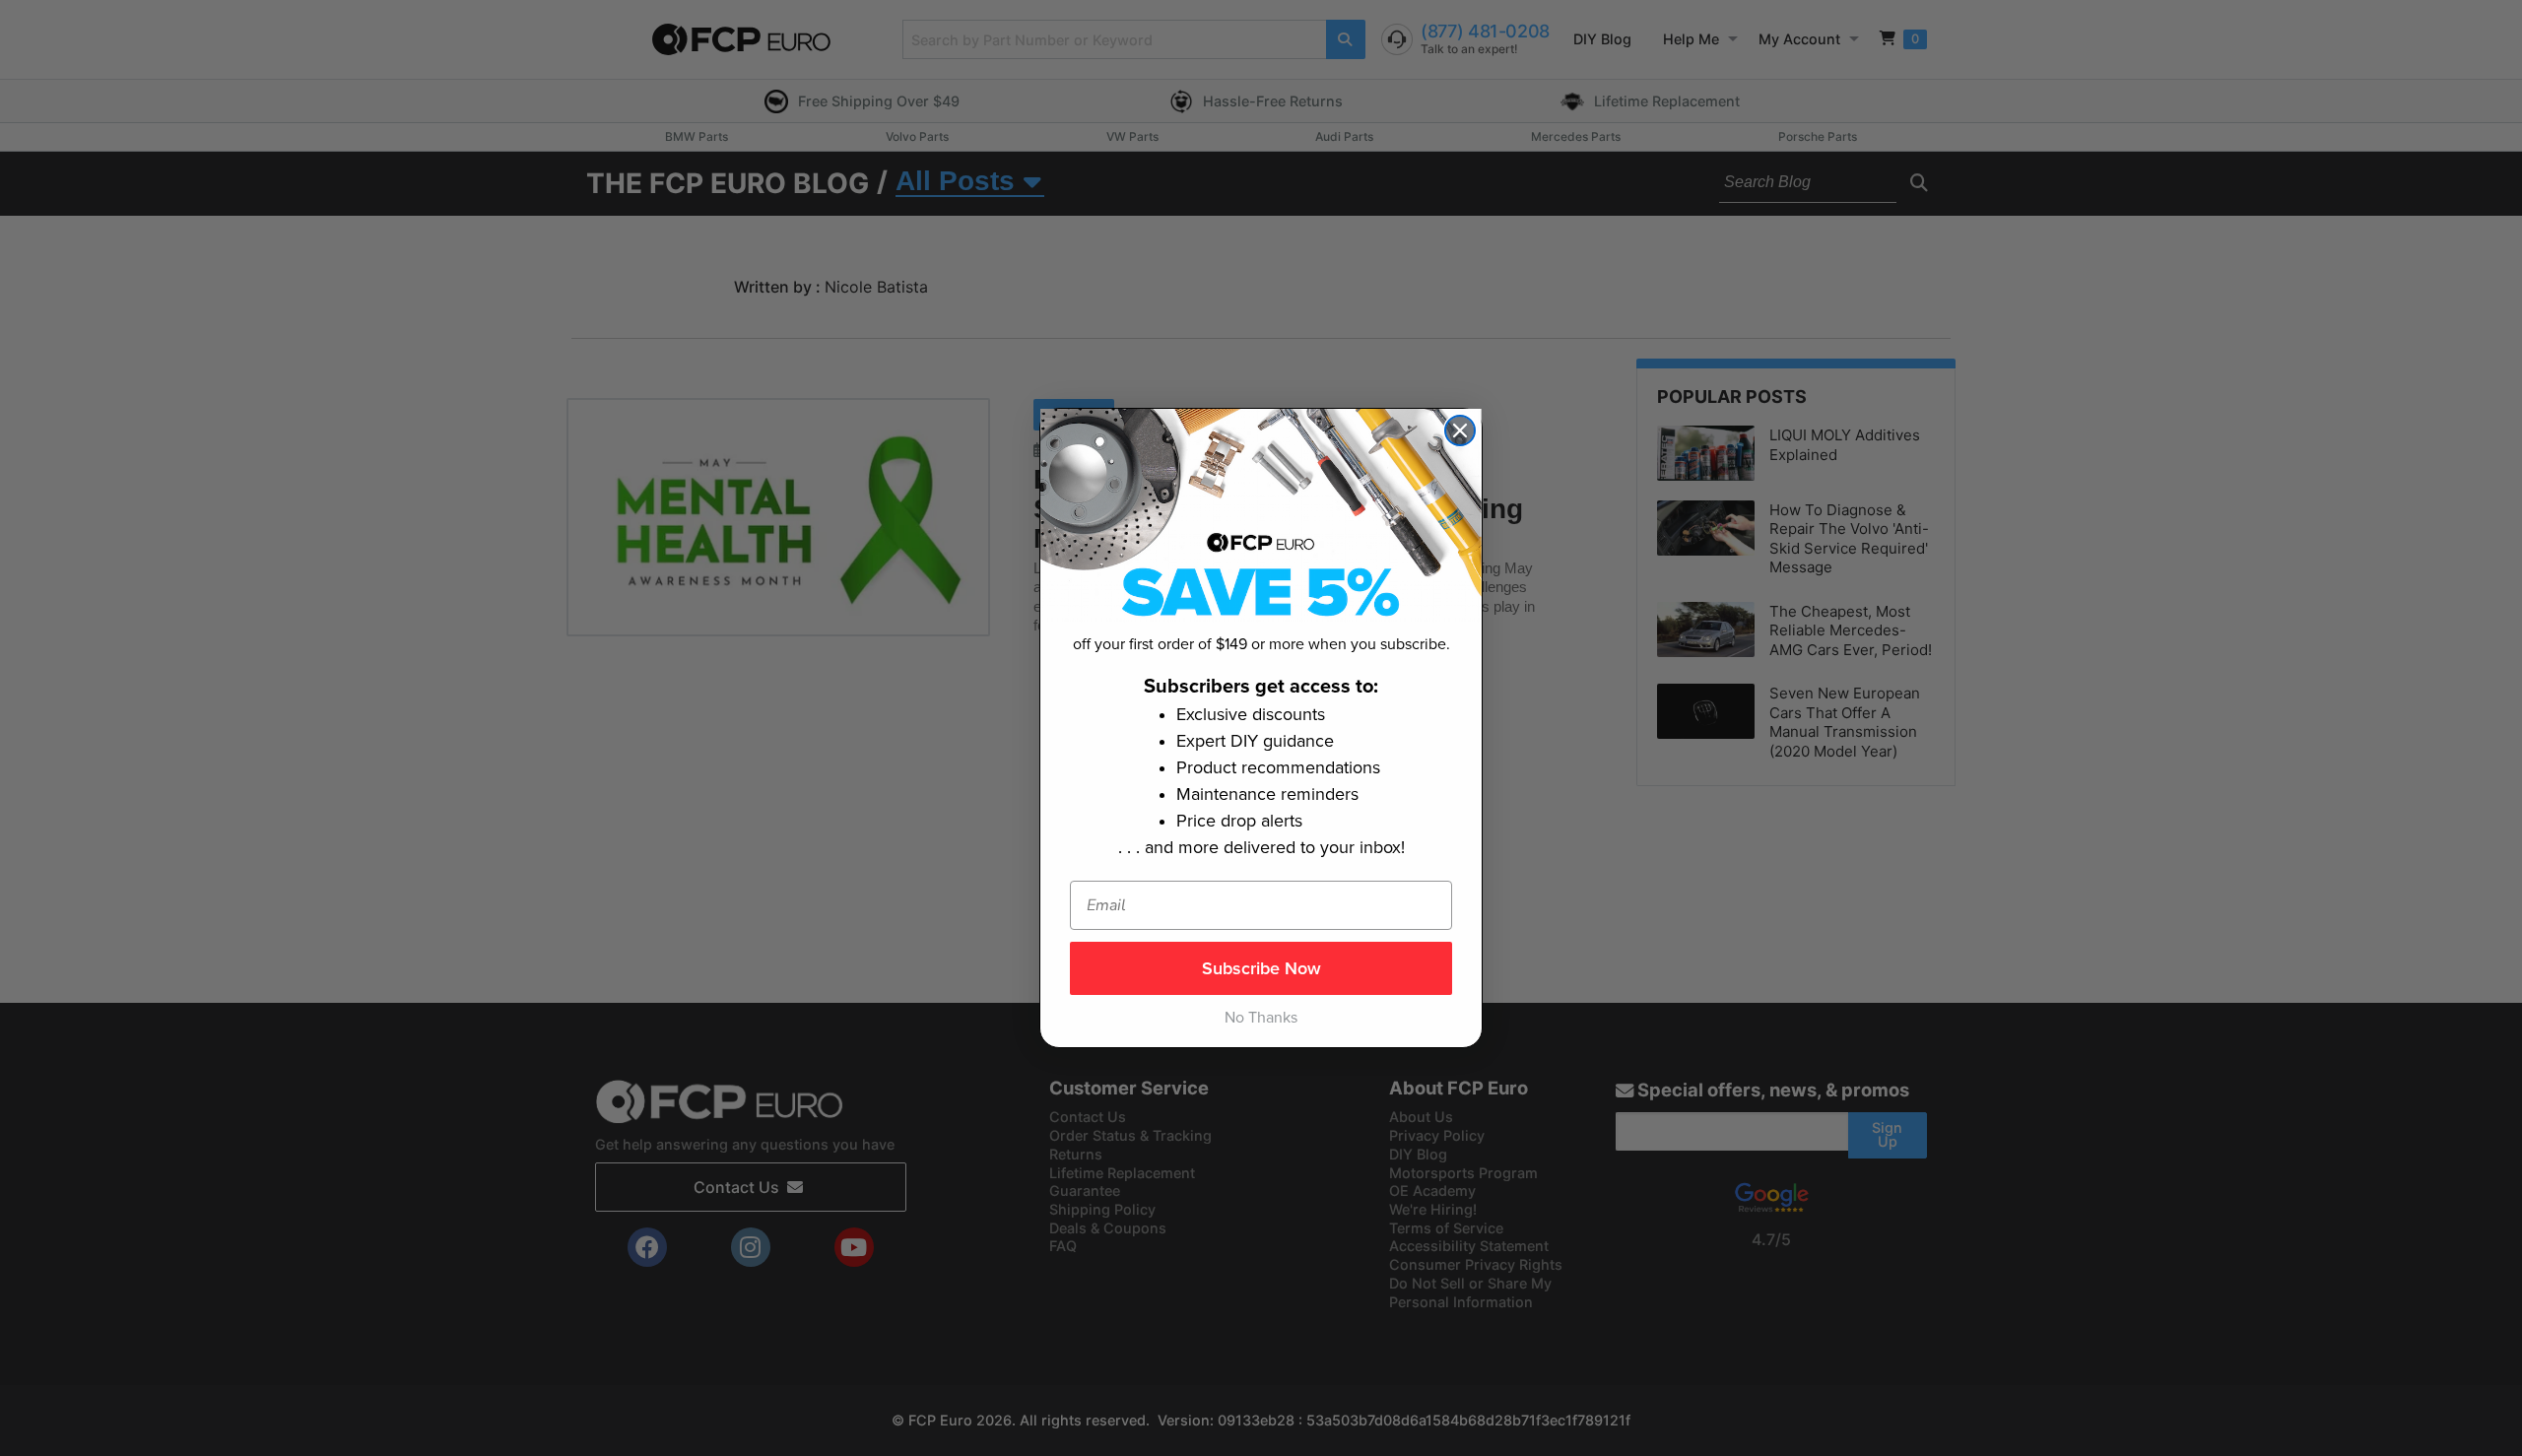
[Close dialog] (1460, 430)
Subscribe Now (1261, 968)
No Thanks (1261, 1018)
